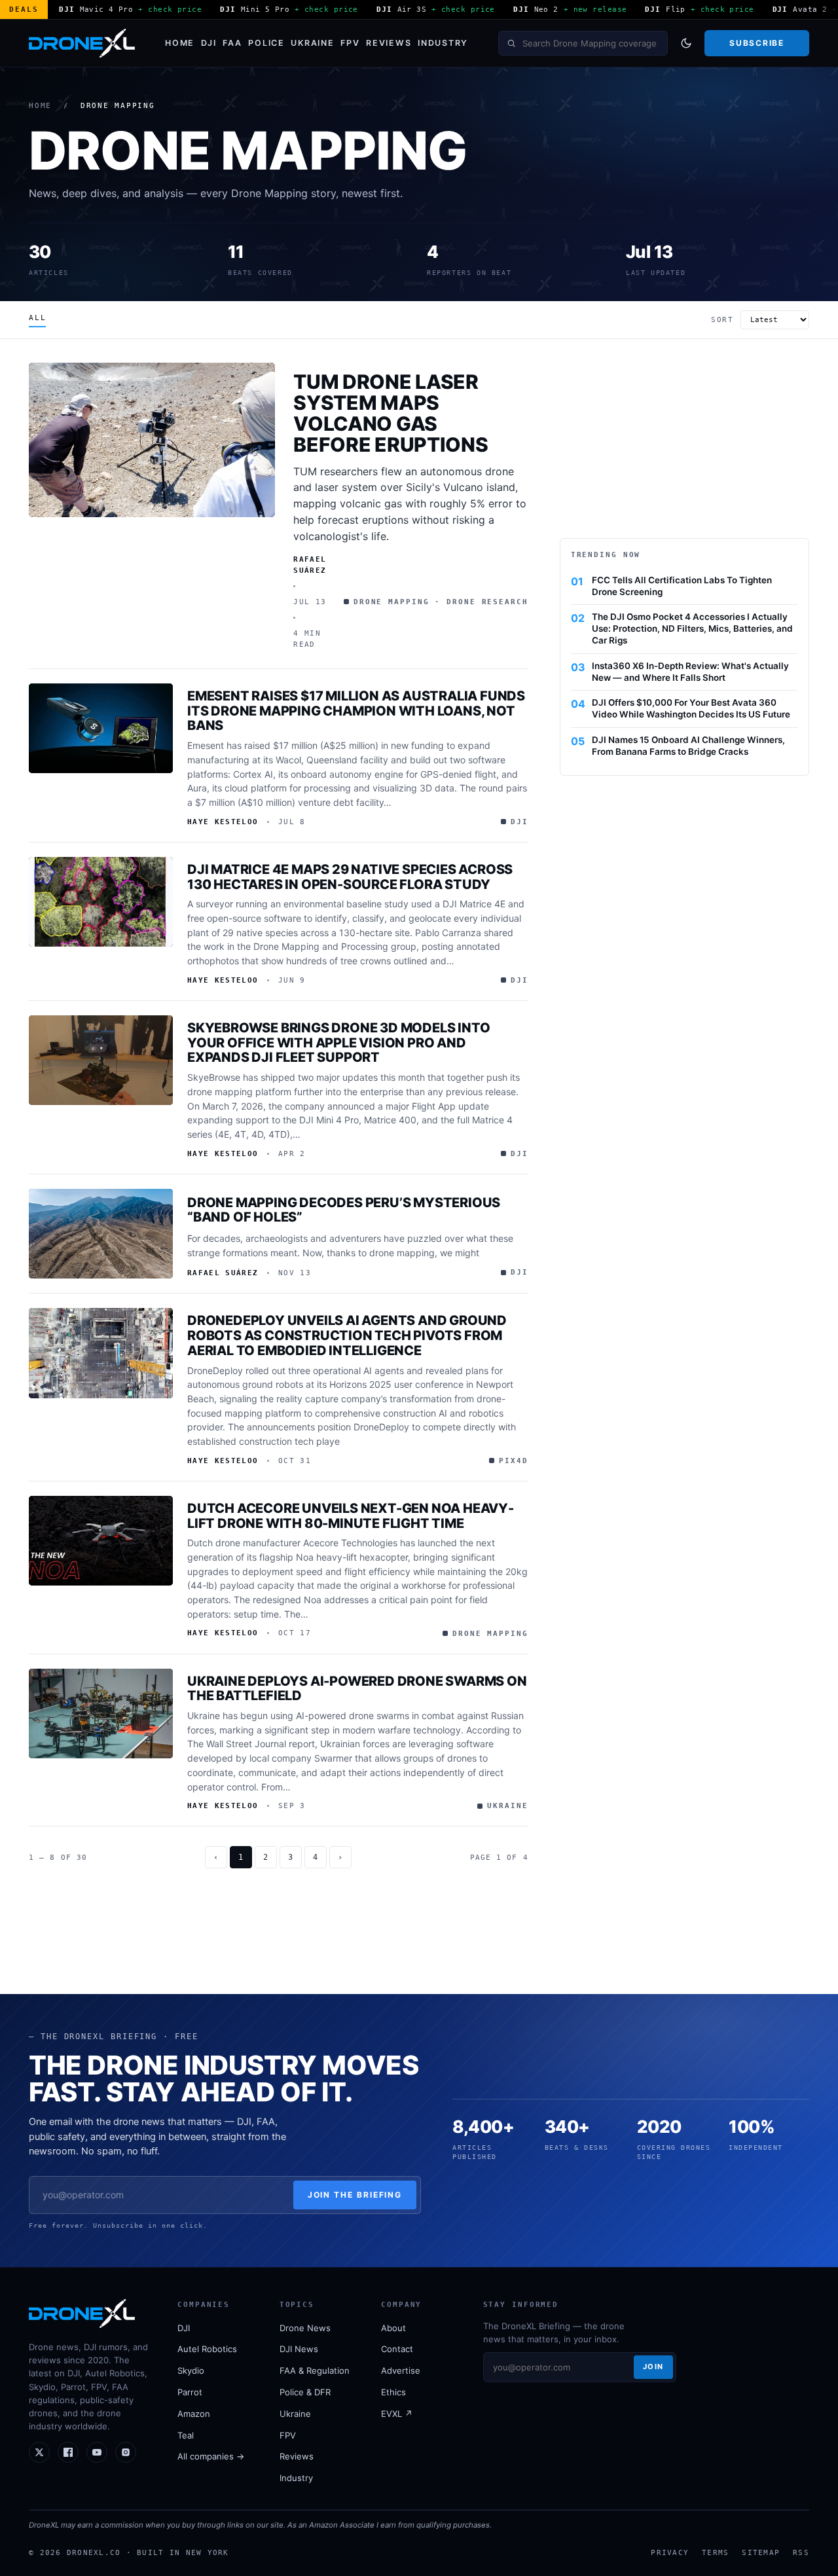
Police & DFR (305, 2392)
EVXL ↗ (397, 2414)
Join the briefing (355, 2195)
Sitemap (761, 2552)
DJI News (299, 2349)
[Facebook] (68, 2452)
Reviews (389, 43)
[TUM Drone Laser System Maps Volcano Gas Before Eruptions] (152, 440)
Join (653, 2367)
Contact (397, 2349)
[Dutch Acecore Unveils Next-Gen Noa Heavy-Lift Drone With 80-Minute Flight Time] (101, 1541)
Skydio (191, 2370)
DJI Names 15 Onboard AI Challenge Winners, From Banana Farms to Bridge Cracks (688, 746)
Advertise (401, 2370)
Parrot (190, 2392)
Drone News (305, 2328)
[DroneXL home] (82, 43)
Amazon (194, 2414)
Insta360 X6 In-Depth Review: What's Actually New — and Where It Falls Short (690, 672)
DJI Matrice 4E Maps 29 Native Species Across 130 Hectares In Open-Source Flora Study (350, 877)
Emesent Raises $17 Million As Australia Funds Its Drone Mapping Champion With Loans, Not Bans (356, 711)
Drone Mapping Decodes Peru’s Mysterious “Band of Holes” (344, 1210)
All (37, 318)
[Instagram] (126, 2452)
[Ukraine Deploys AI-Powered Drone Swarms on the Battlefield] (101, 1714)
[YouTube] (97, 2452)
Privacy (670, 2552)
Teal (186, 2435)
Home (180, 43)
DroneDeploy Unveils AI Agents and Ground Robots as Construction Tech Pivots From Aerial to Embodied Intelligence (347, 1335)
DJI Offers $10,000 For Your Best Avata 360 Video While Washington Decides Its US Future (691, 708)
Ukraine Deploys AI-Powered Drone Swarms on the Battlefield (357, 1689)
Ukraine (312, 43)
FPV (350, 43)
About (393, 2328)
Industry (443, 43)
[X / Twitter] (39, 2452)
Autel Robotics (207, 2349)
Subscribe (756, 43)
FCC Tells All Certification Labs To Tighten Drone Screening (682, 586)
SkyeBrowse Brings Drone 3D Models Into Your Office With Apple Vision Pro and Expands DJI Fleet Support (338, 1043)
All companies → (211, 2456)
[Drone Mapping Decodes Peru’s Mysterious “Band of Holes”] (101, 1234)
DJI (209, 43)
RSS (801, 2552)
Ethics (393, 2392)
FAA (232, 43)
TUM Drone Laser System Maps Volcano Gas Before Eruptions (391, 413)
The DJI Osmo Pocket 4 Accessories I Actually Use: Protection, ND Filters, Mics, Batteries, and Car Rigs (692, 628)
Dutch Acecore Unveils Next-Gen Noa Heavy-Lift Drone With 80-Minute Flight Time (351, 1516)
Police (266, 43)
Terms (715, 2552)
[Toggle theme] (686, 43)
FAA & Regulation (315, 2370)
